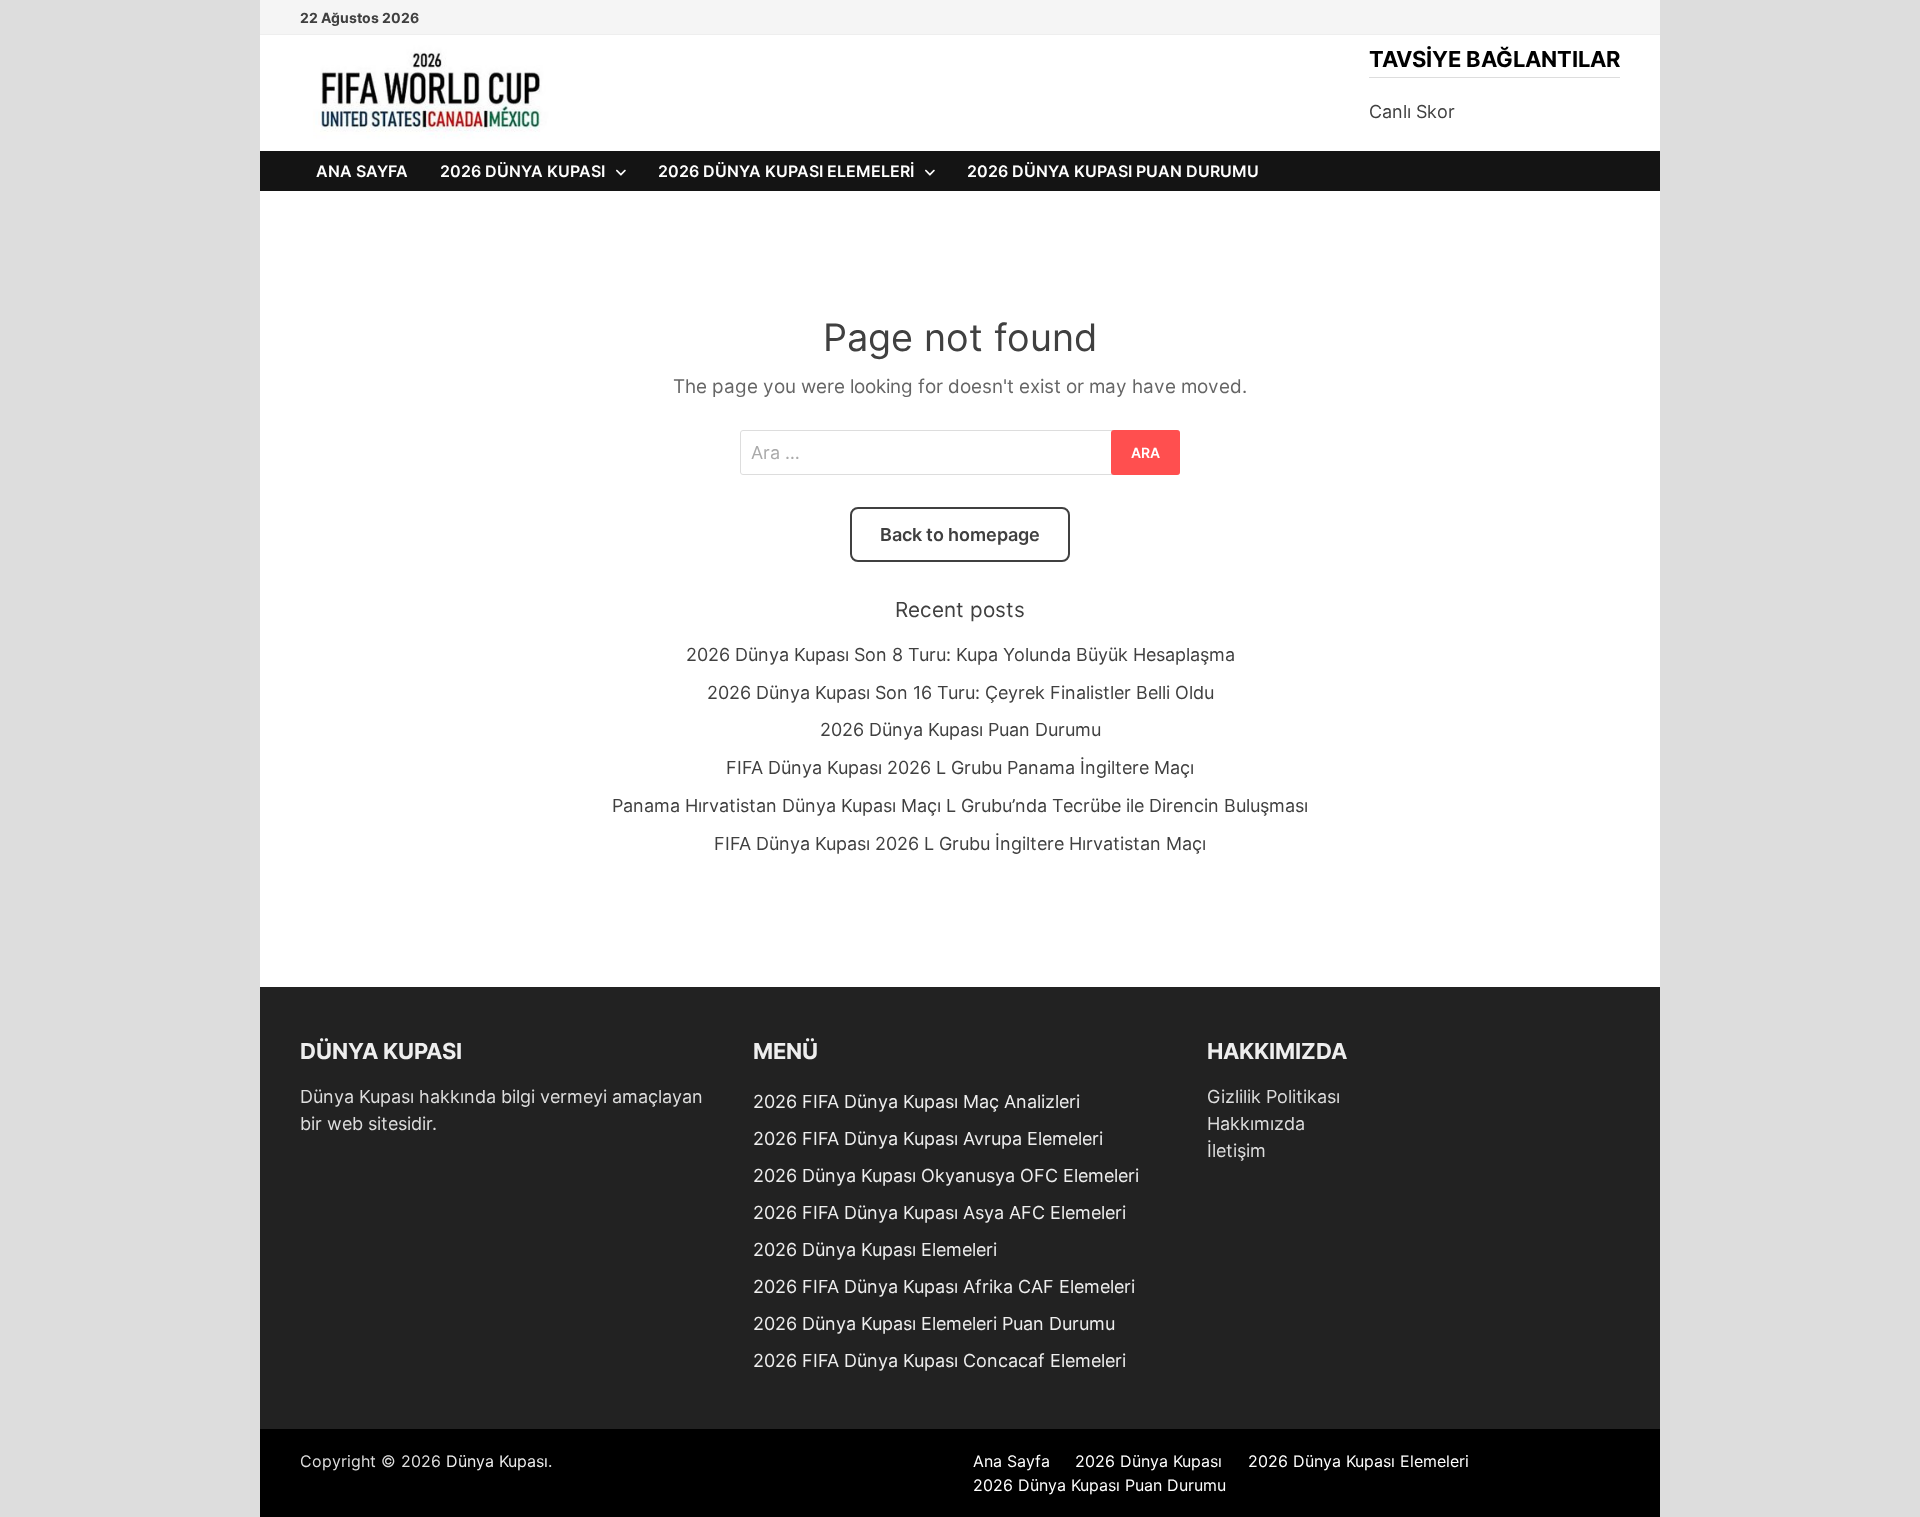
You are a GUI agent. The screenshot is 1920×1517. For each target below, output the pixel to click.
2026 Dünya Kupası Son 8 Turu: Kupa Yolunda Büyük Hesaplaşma (960, 654)
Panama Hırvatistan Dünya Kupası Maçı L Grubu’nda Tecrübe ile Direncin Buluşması (960, 805)
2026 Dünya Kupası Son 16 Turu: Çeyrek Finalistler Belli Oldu (960, 692)
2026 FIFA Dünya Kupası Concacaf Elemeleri (939, 1360)
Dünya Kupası (497, 1461)
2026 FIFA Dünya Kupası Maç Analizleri (916, 1101)
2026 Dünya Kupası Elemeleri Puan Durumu (934, 1323)
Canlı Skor (1412, 111)
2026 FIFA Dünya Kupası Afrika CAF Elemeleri (944, 1286)
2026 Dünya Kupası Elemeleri (786, 171)
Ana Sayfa (362, 171)
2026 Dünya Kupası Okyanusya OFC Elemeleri (946, 1175)
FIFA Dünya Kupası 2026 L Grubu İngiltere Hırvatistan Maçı (960, 843)
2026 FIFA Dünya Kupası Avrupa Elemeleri (928, 1138)
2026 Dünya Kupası (522, 171)
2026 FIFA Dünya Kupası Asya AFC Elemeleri (939, 1212)
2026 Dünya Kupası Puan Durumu (1113, 171)
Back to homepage (960, 534)
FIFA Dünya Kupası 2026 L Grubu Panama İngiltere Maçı (960, 767)
